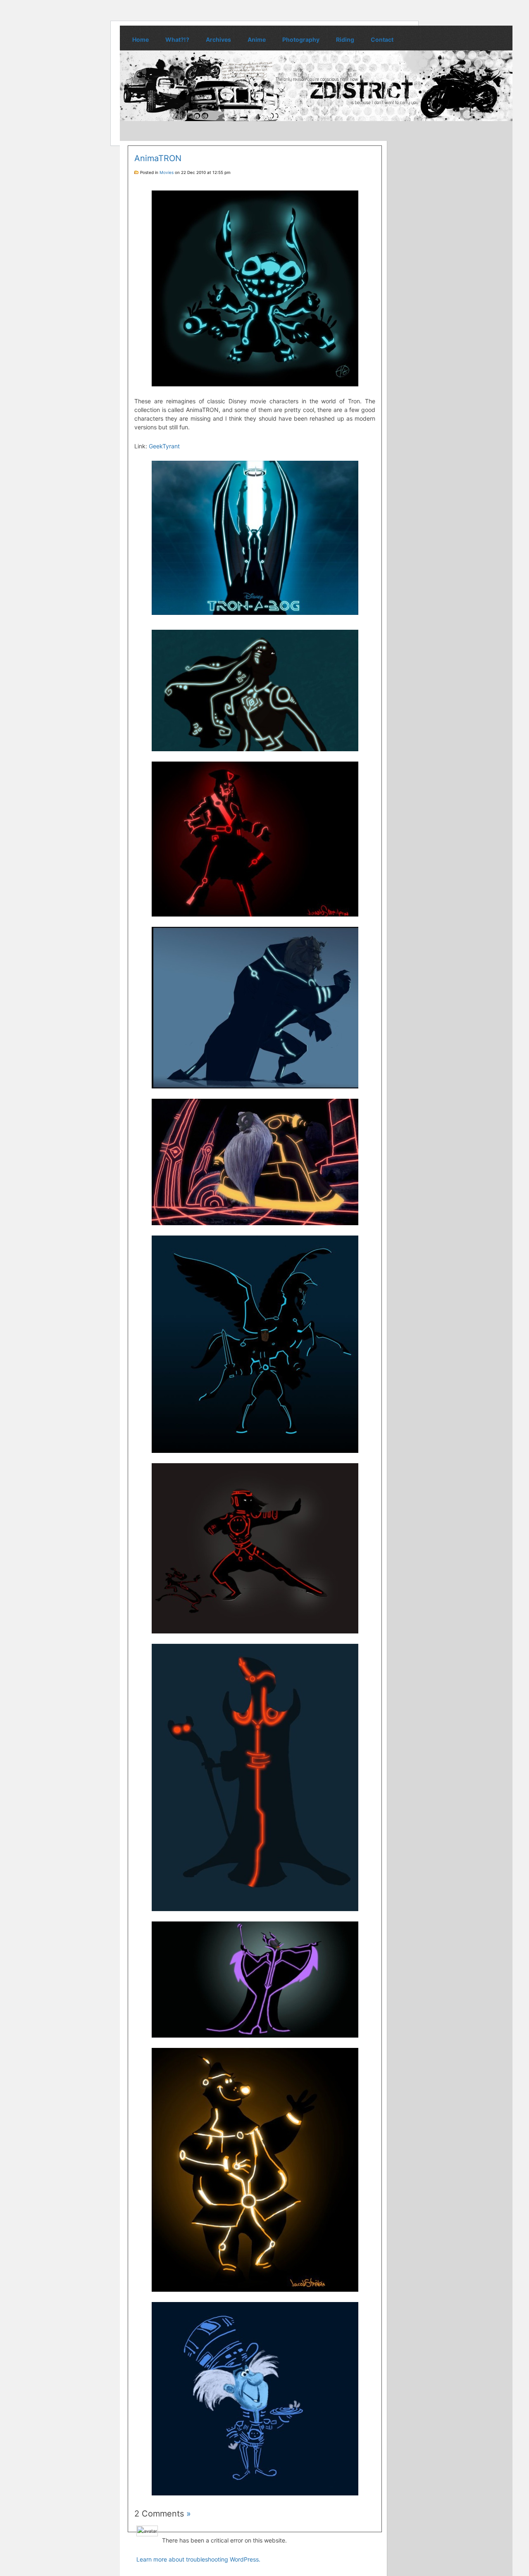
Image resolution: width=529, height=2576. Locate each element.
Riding (345, 39)
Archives (218, 39)
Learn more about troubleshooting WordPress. (198, 2559)
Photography (301, 39)
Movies (167, 172)
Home (141, 39)
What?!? (177, 39)
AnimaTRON (158, 158)
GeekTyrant (164, 446)
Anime (257, 39)
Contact (382, 39)
